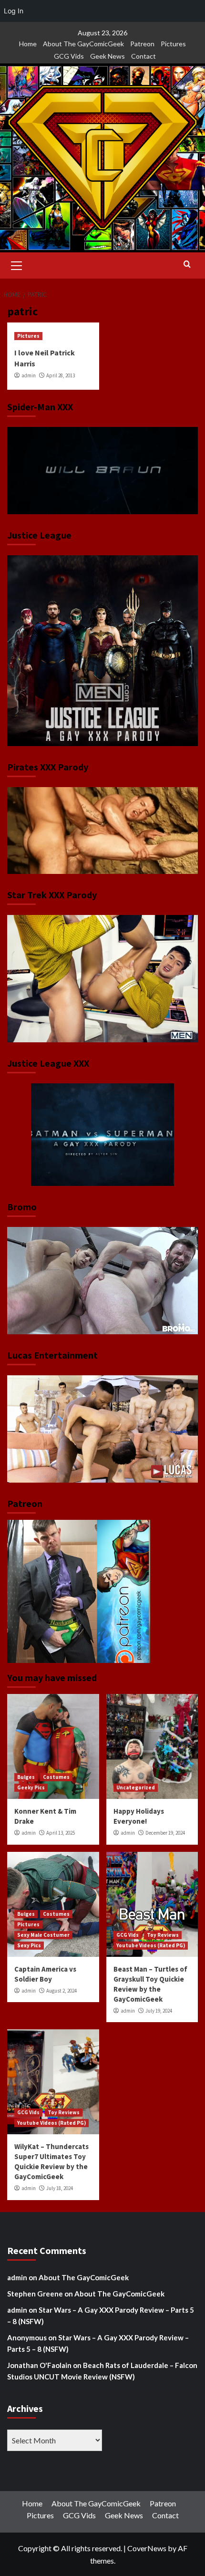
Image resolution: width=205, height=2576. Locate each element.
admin (29, 375)
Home (28, 44)
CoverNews (147, 2548)
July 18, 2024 (60, 2188)
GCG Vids (69, 56)
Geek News (108, 56)
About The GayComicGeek (83, 44)
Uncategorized (136, 1787)
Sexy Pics (29, 1945)
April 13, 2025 (61, 1833)
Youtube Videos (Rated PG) (151, 1945)
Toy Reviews (163, 1935)
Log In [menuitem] (14, 11)
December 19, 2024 (165, 1833)
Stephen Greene (35, 2294)
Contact (143, 56)
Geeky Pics (31, 1787)
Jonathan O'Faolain (39, 2365)
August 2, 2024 (61, 1991)
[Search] (187, 265)
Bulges (26, 1777)
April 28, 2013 (61, 375)
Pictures (173, 44)
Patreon (142, 44)
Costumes (56, 1777)
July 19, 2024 (159, 2011)
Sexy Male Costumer (43, 1935)
